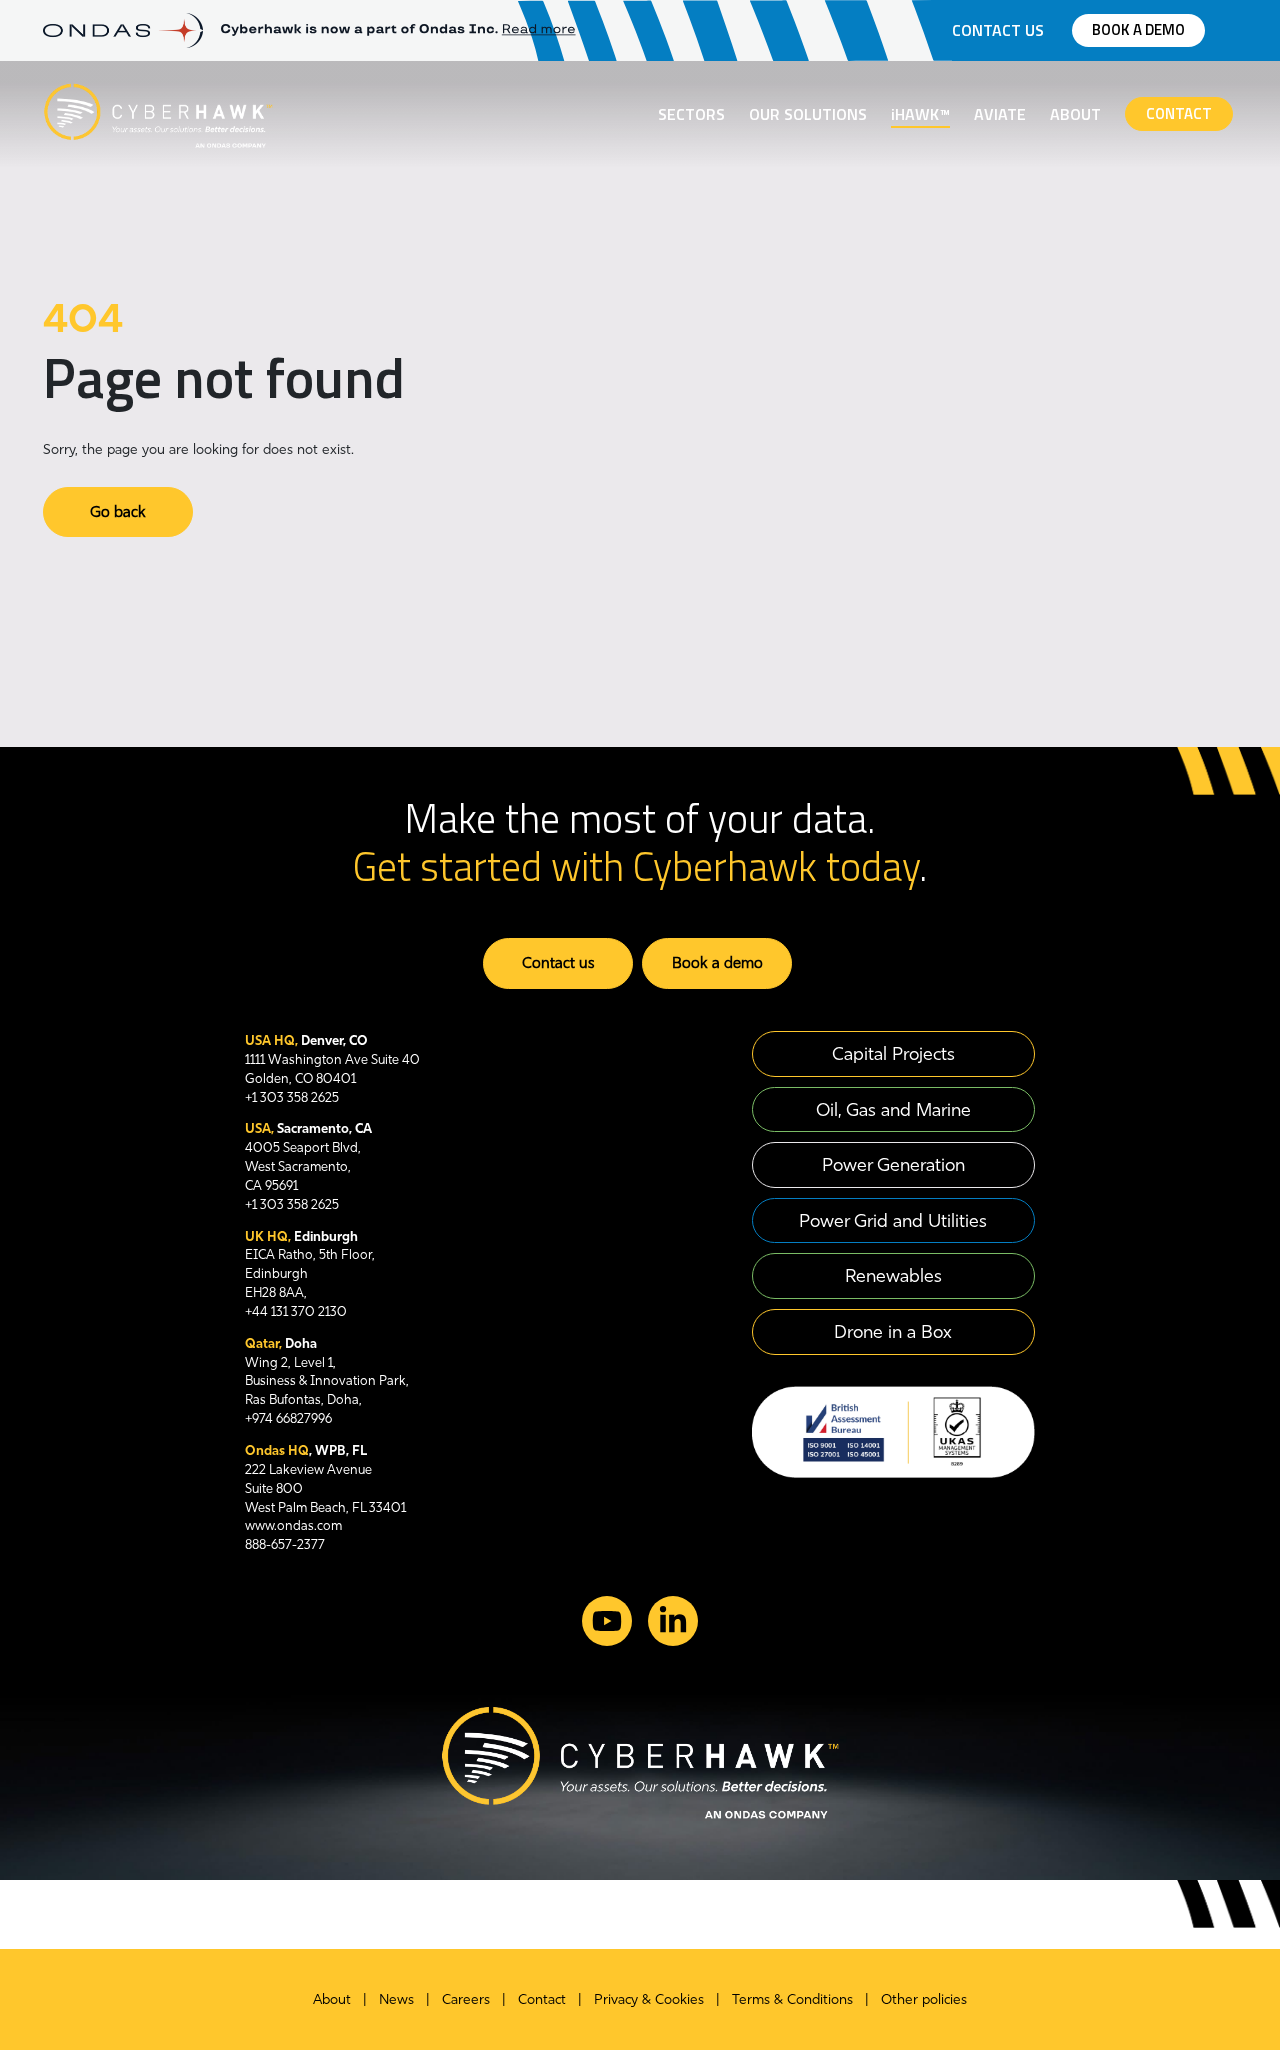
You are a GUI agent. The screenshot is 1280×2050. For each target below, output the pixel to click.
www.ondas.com (293, 1525)
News (396, 1999)
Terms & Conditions (792, 1999)
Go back (118, 511)
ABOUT (1075, 114)
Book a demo (1138, 29)
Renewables (893, 1275)
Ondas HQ (277, 1450)
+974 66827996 (288, 1418)
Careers (466, 1999)
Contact (1179, 113)
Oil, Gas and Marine (893, 1109)
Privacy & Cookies (649, 1999)
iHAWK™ (920, 114)
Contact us (998, 30)
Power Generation (893, 1164)
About (332, 1999)
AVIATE (1000, 114)
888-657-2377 (285, 1544)
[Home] (158, 112)
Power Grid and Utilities (893, 1220)
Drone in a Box (893, 1331)
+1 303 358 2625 (292, 1097)
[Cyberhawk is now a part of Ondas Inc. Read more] (398, 30)
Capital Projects (893, 1053)
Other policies (924, 1999)
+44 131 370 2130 (296, 1311)
